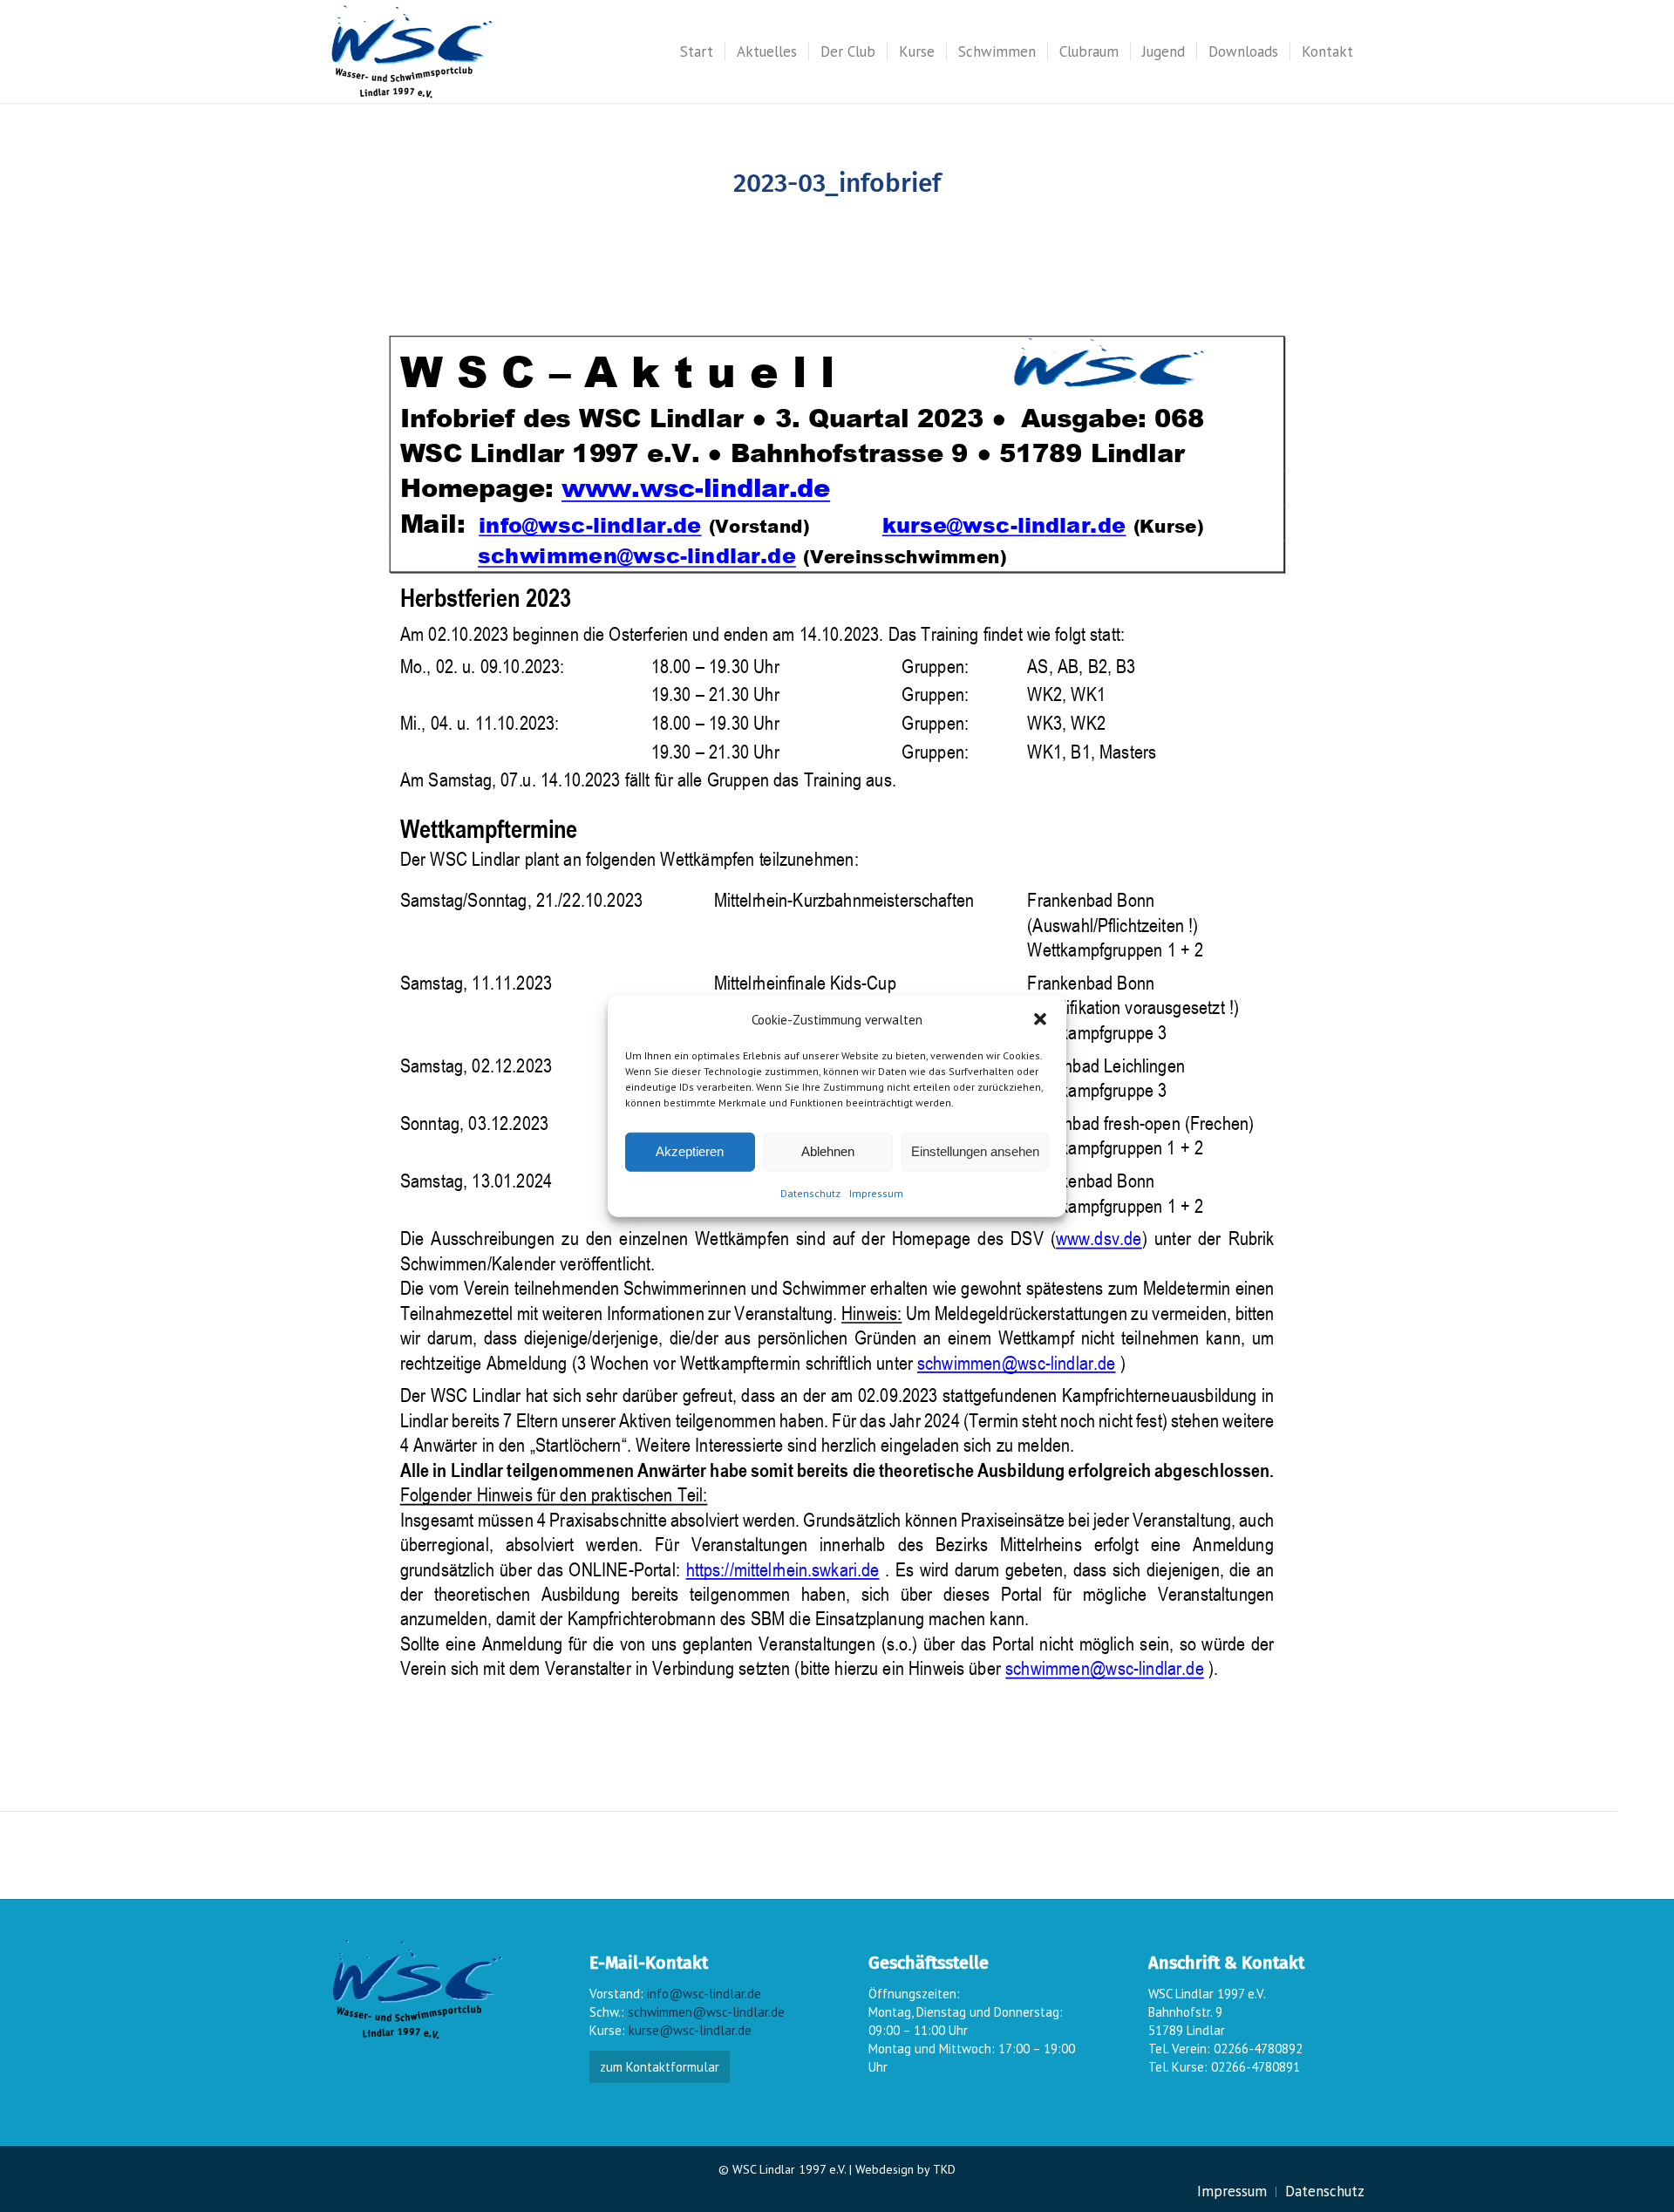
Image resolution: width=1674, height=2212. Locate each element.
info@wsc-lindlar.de (704, 1994)
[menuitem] (697, 51)
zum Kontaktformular (660, 2067)
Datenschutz (810, 1193)
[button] (1040, 1019)
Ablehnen (828, 1151)
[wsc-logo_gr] (412, 51)
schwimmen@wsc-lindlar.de (706, 2012)
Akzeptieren (690, 1151)
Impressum (876, 1193)
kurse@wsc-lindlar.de (690, 2030)
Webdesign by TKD (905, 2169)
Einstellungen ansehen (975, 1151)
